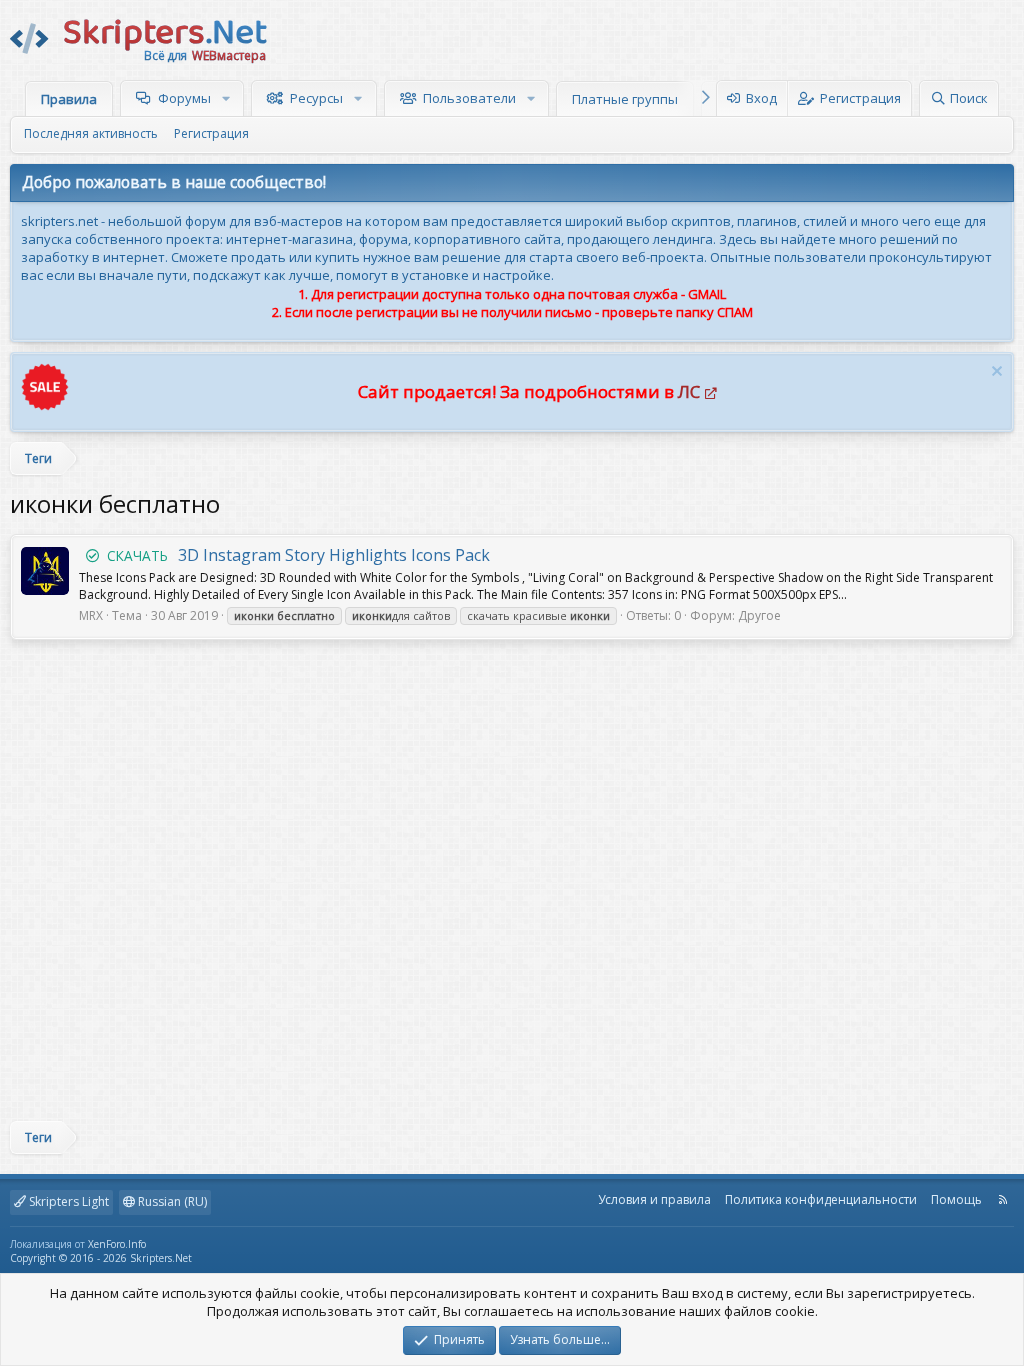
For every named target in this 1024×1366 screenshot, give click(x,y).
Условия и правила (654, 1199)
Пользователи (469, 98)
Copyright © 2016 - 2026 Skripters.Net (101, 1258)
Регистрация (211, 133)
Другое (759, 615)
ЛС (689, 391)
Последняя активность (91, 133)
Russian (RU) (171, 1201)
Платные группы (625, 99)
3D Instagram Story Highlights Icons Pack (298, 555)
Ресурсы (316, 98)
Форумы (184, 98)
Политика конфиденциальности (821, 1199)
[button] (228, 98)
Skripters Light (67, 1201)
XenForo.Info (117, 1244)
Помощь (956, 1199)
